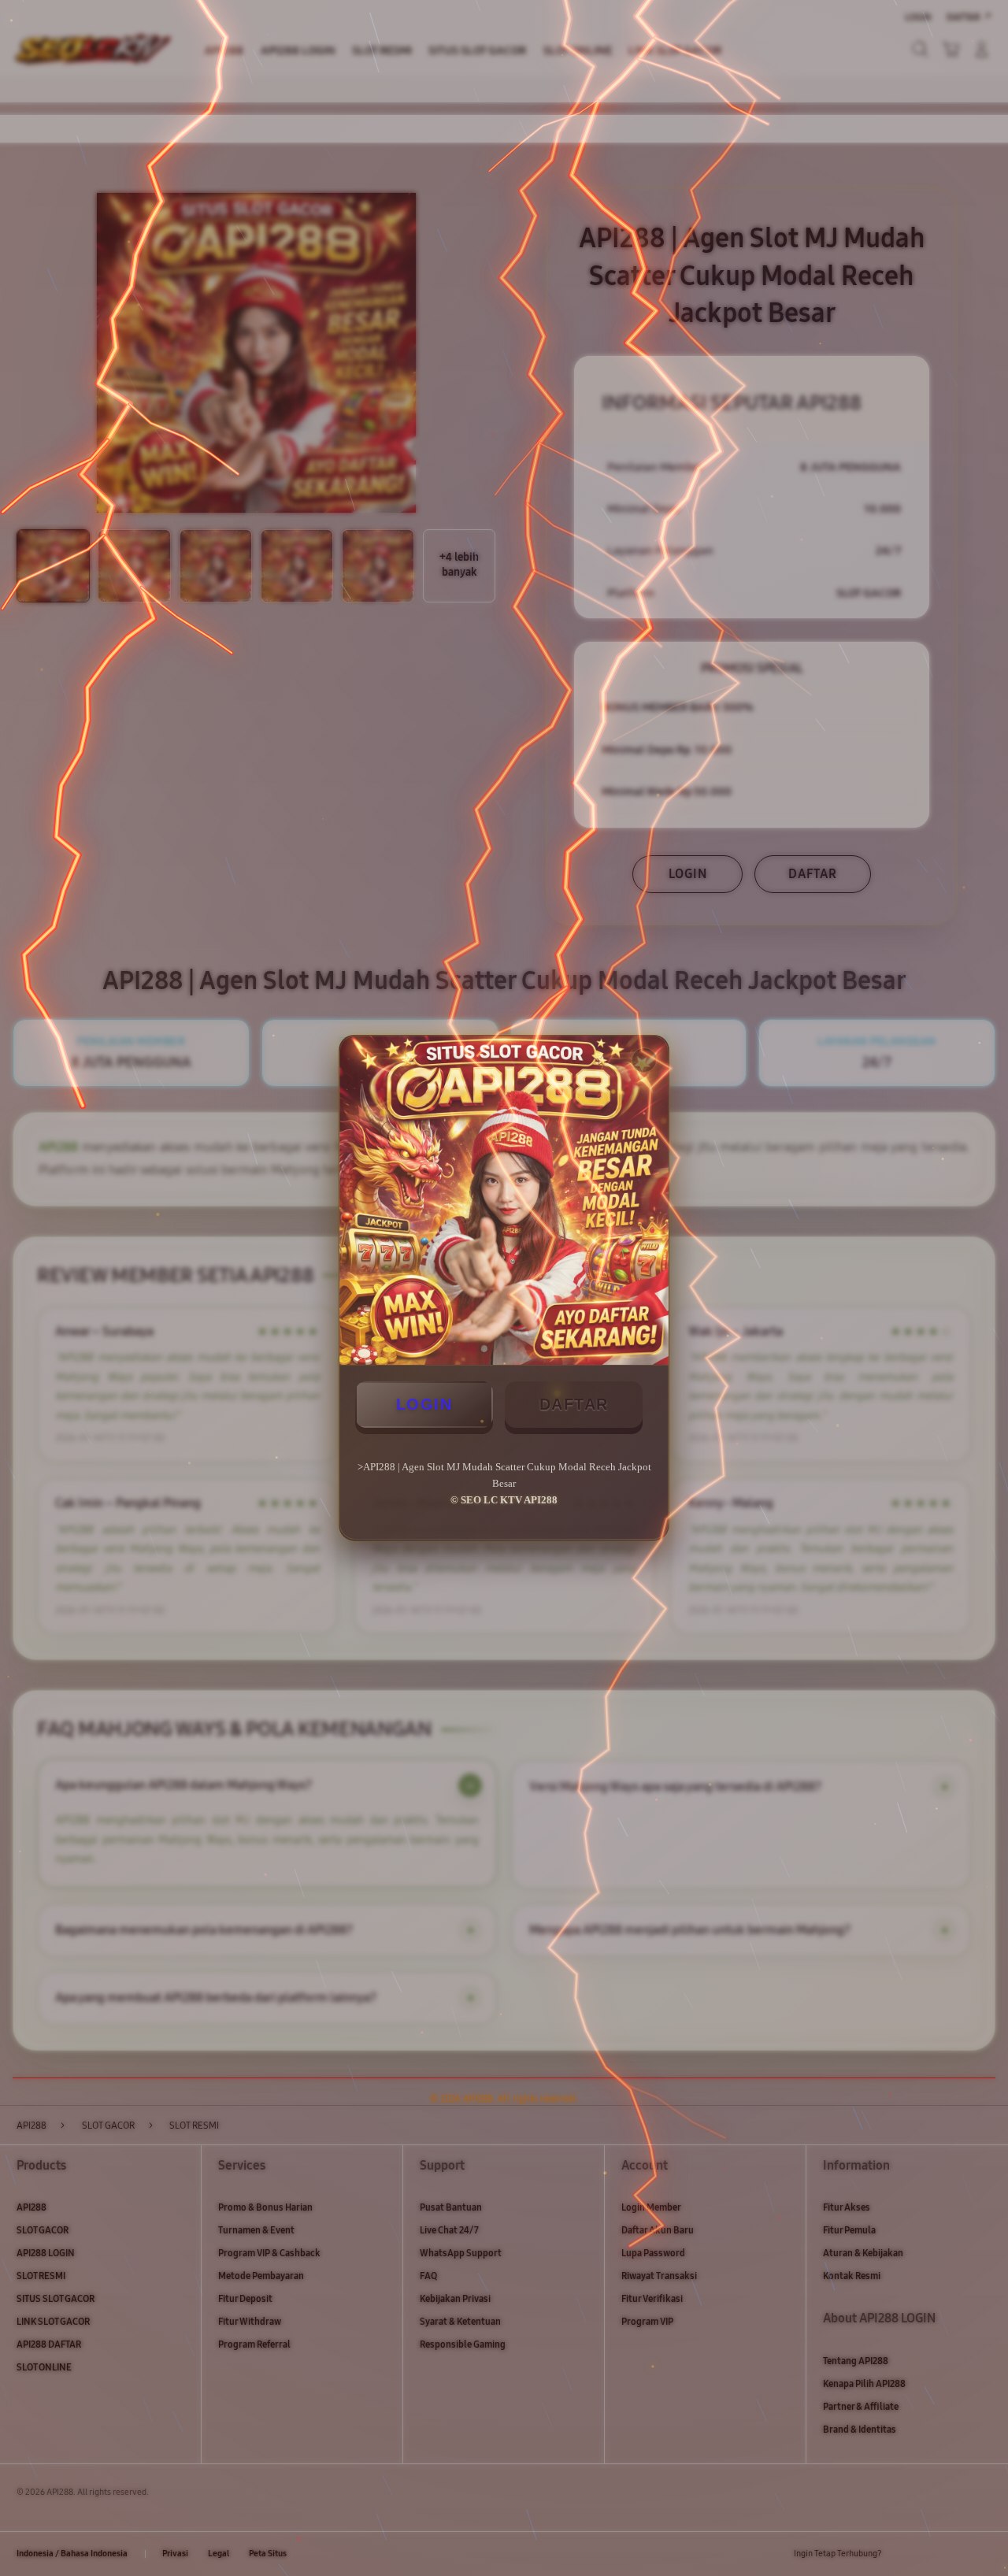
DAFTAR (574, 1404)
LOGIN (424, 1404)
